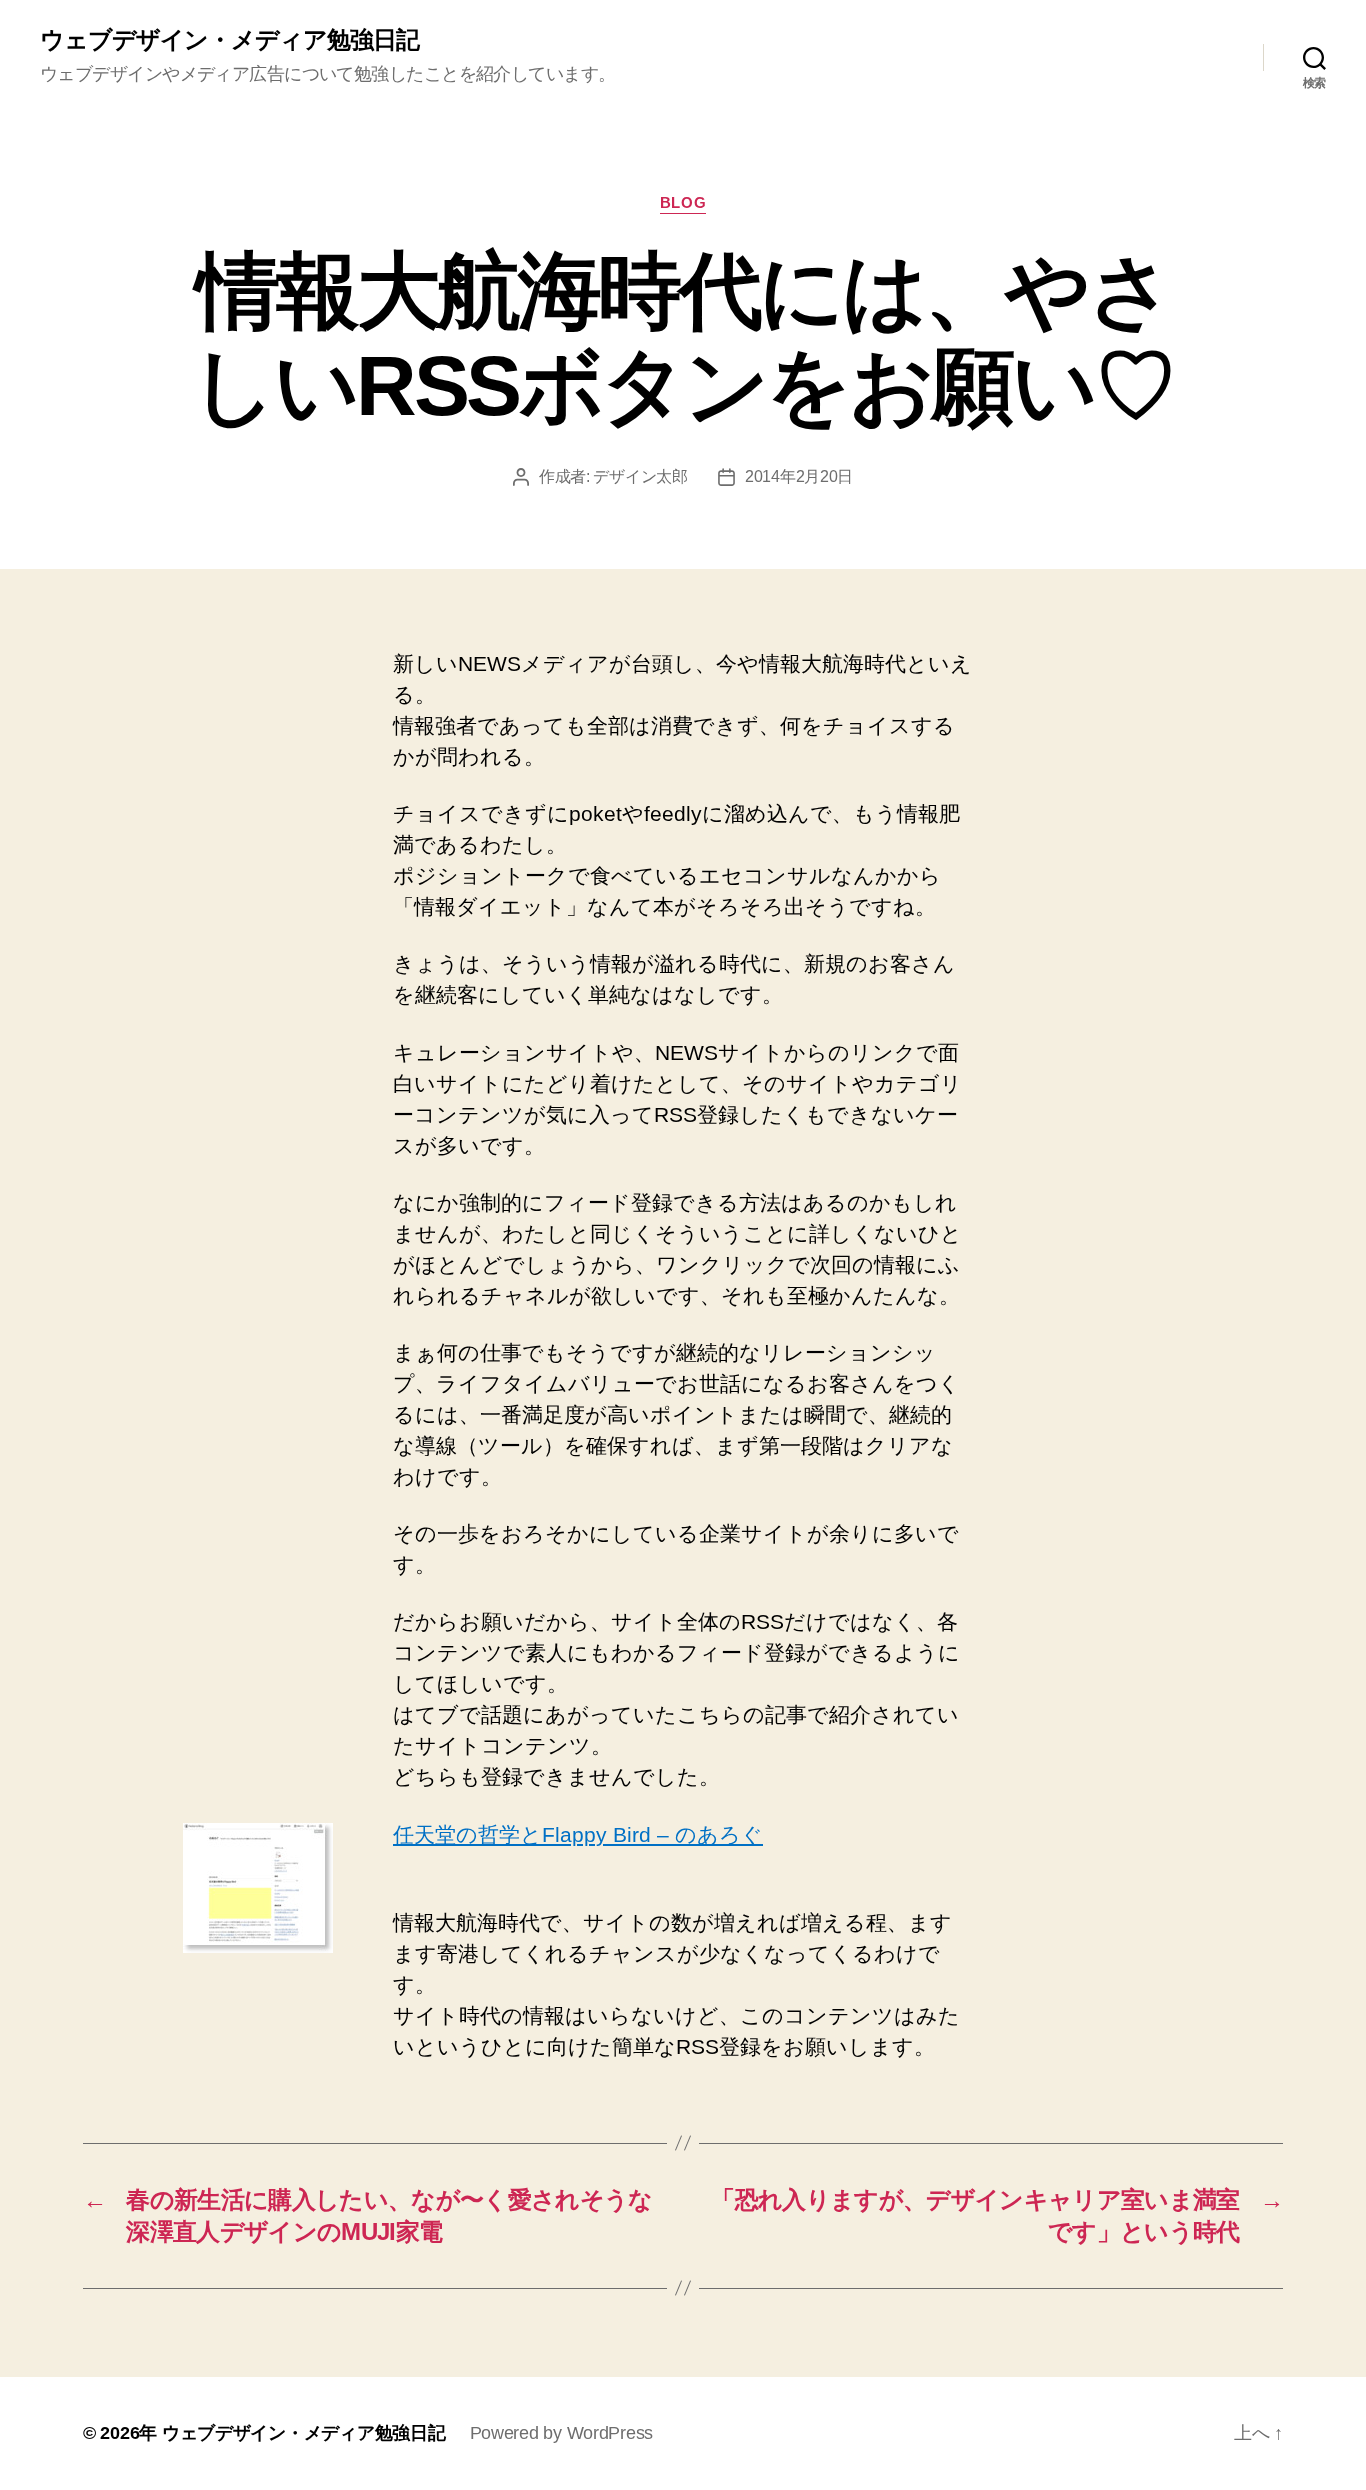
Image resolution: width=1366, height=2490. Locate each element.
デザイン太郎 (640, 476)
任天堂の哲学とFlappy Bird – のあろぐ (578, 1834)
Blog (683, 202)
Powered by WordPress (562, 2433)
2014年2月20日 (799, 476)
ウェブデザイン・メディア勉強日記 (229, 40)
